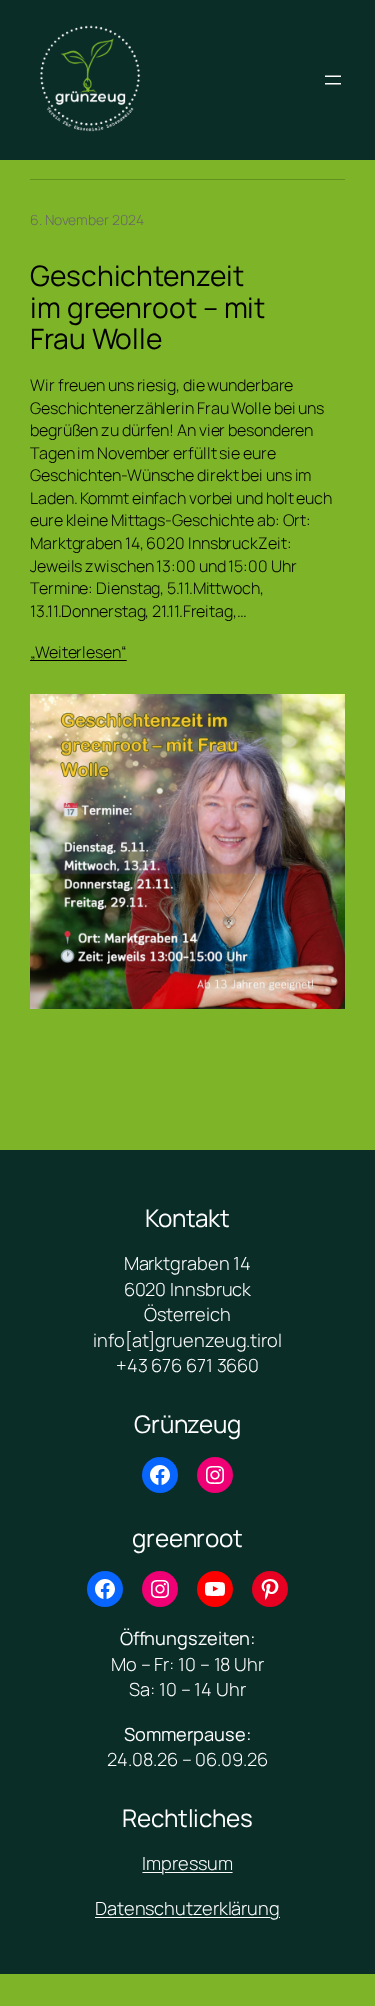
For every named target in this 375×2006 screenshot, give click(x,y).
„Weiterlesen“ (78, 652)
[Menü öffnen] (333, 80)
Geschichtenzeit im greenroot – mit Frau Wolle (147, 307)
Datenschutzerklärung (187, 1908)
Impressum (187, 1863)
